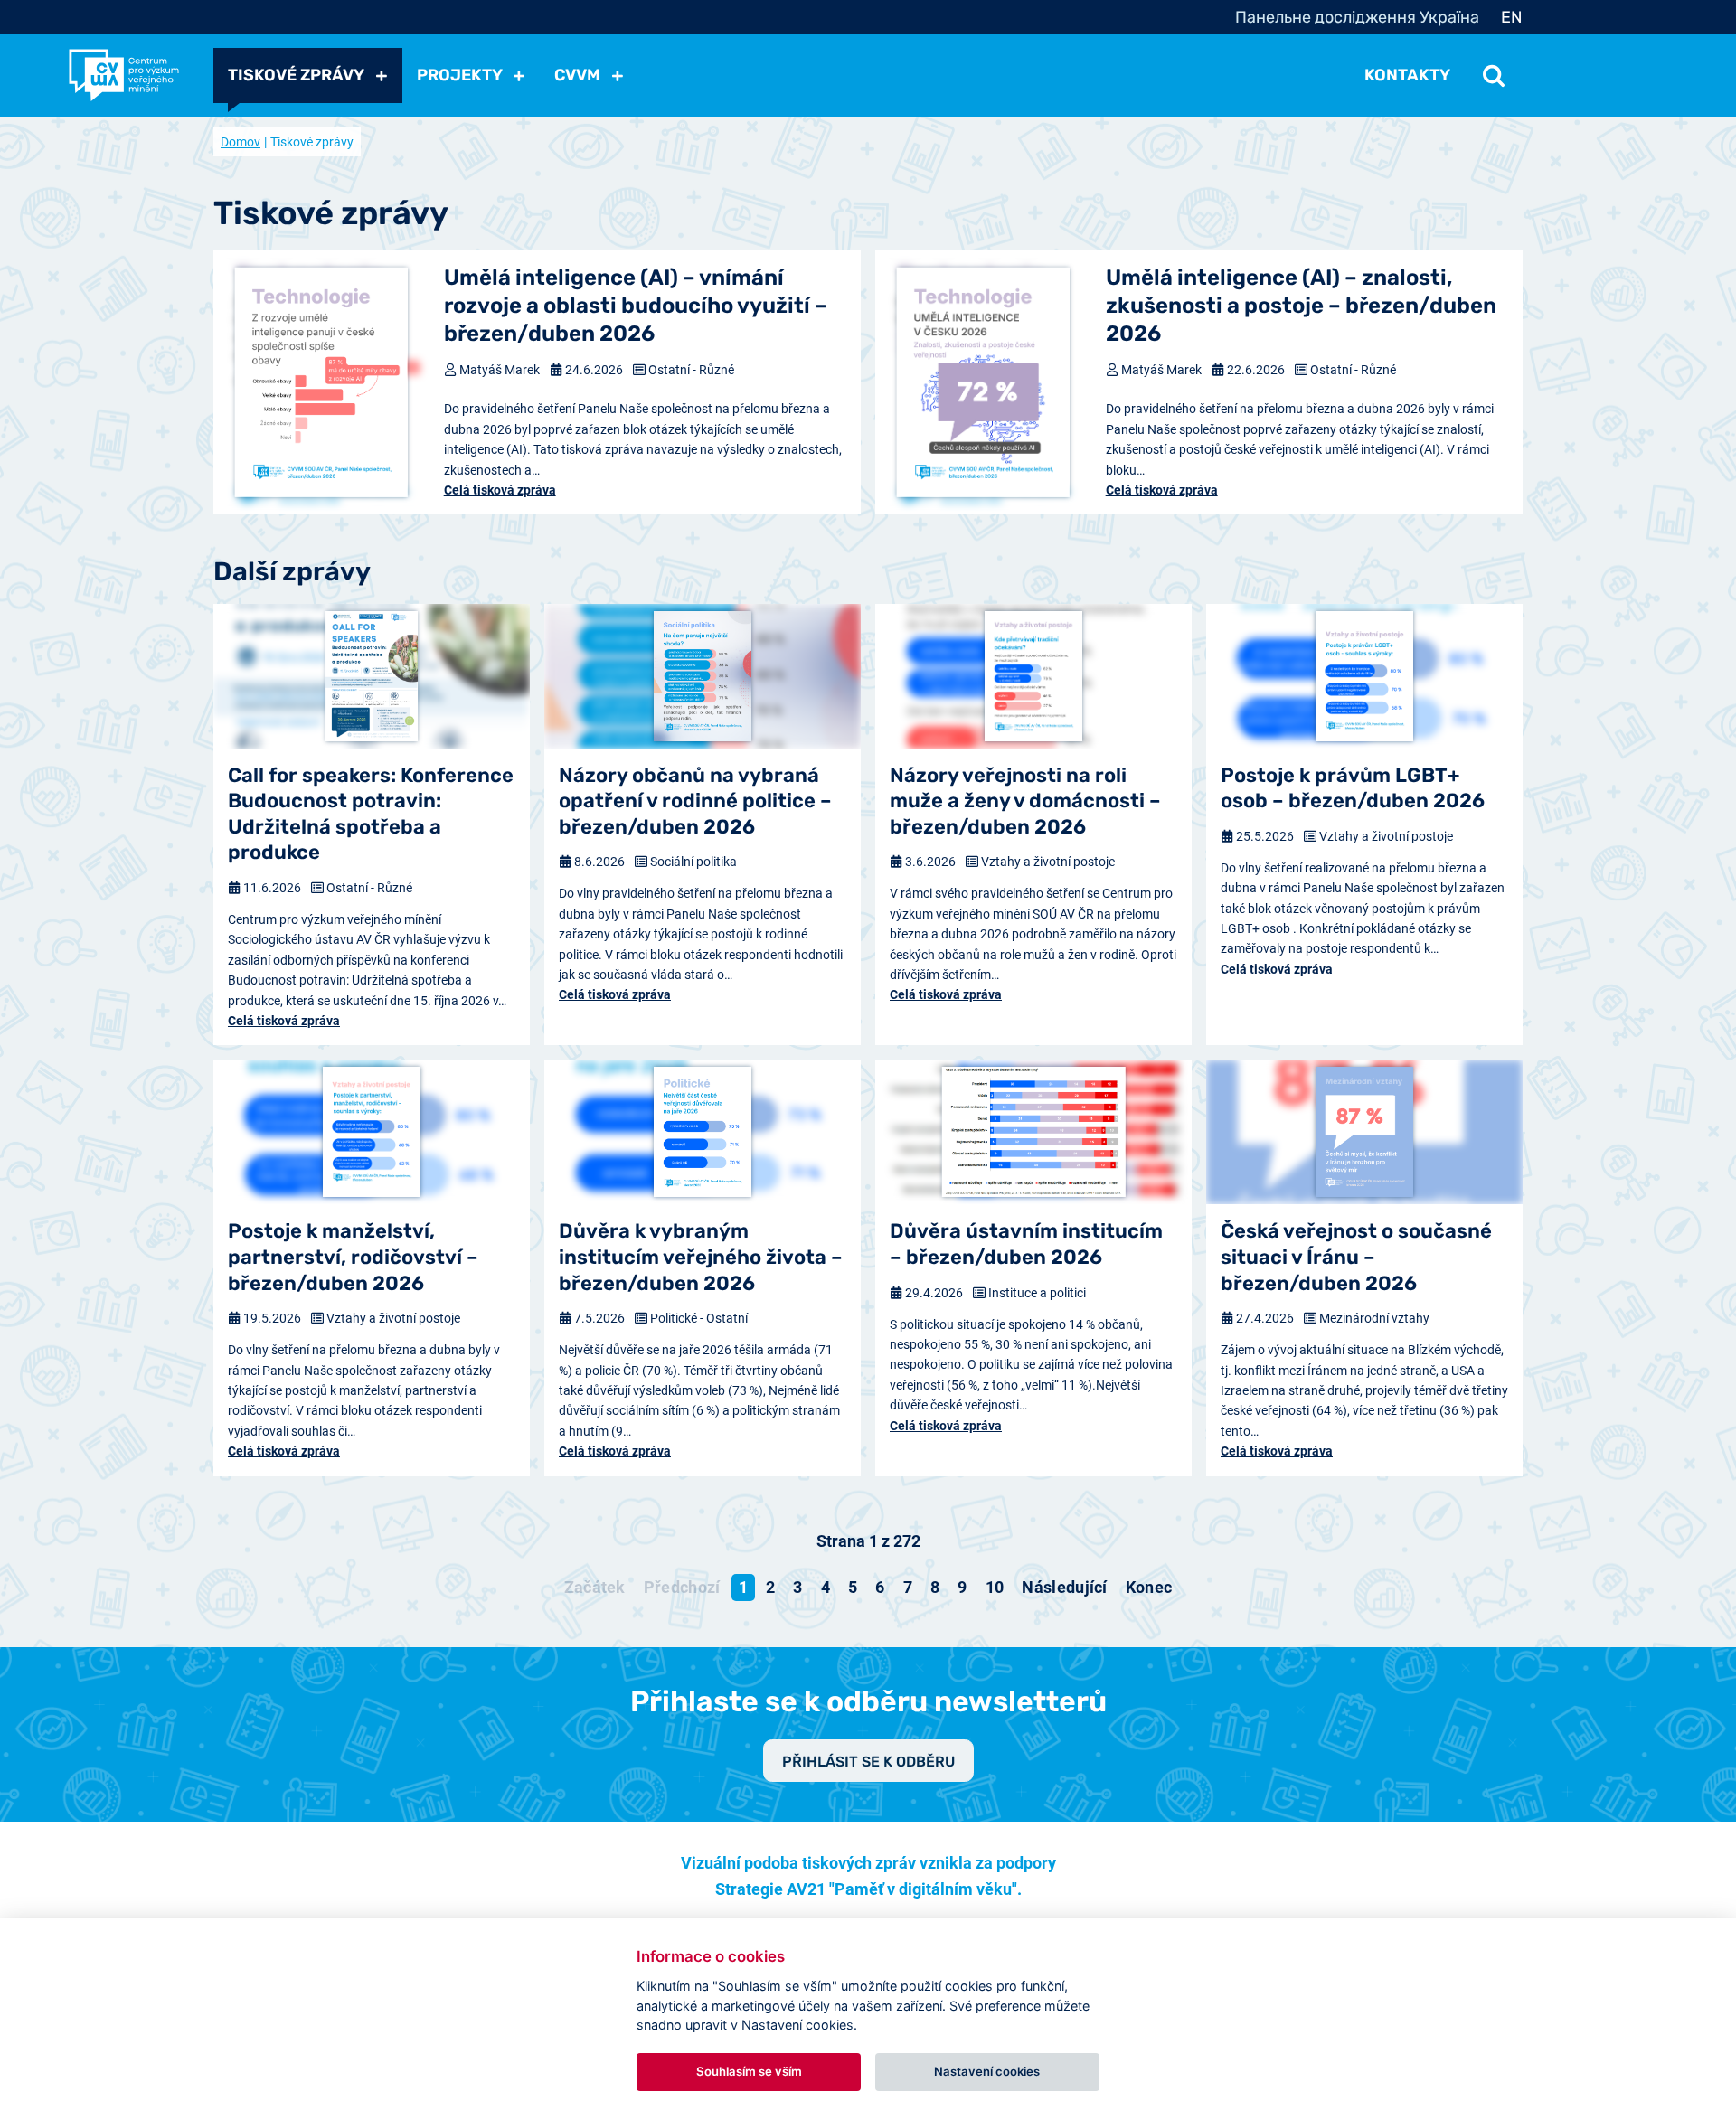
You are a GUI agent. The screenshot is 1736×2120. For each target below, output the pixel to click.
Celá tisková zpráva (500, 490)
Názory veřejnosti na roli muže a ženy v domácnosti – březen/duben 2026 (1025, 801)
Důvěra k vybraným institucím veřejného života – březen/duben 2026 (701, 1257)
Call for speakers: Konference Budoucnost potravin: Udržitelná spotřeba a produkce (371, 814)
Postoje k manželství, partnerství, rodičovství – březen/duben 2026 (353, 1257)
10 (995, 1587)
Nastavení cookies (987, 2071)
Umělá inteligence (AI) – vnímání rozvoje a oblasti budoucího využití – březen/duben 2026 (636, 306)
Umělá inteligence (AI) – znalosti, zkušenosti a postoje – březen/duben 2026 (1301, 306)
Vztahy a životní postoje (1048, 862)
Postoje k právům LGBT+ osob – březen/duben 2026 (1353, 788)
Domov (241, 142)
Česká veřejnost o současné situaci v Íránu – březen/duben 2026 (1356, 1257)
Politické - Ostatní (699, 1318)
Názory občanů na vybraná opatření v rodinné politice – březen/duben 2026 (695, 801)
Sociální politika (693, 862)
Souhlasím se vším (749, 2071)
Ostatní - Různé (691, 370)
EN (1512, 17)
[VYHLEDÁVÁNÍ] (1494, 75)
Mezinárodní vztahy (1374, 1318)
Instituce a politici (1037, 1293)
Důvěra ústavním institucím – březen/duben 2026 (1026, 1244)
